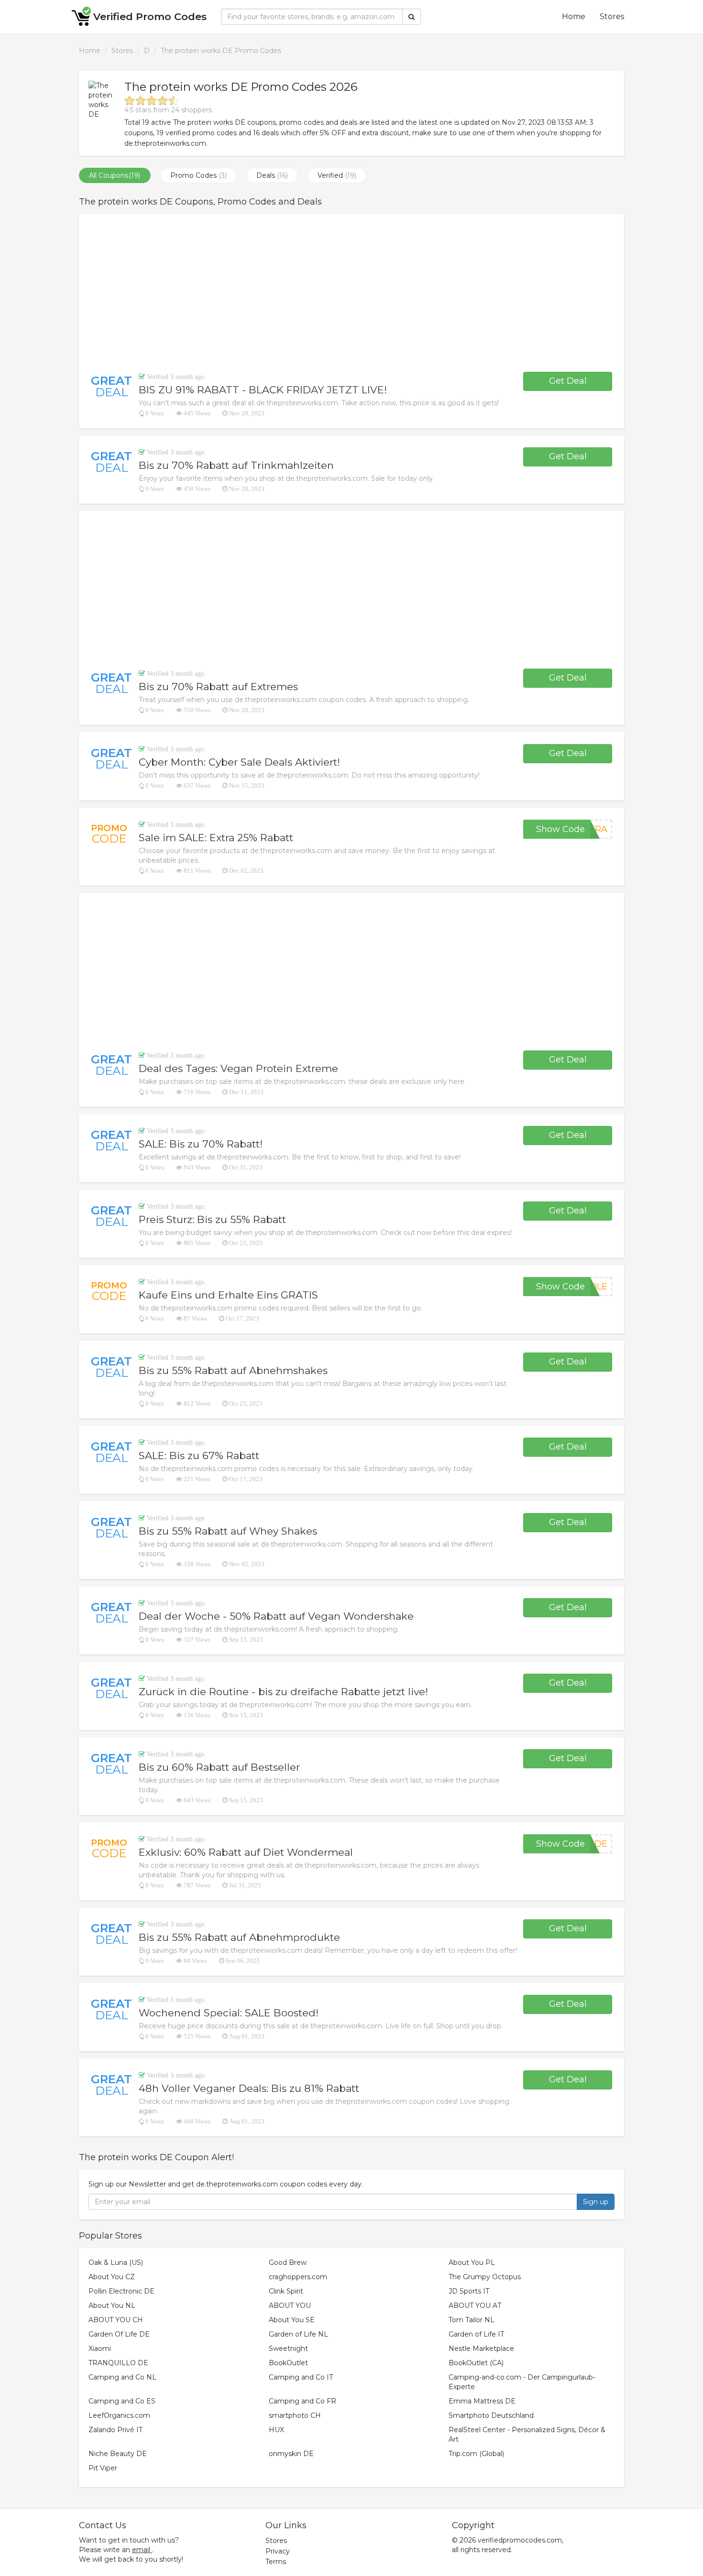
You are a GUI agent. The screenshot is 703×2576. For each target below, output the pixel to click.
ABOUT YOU (290, 2305)
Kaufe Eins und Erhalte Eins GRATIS (228, 1295)
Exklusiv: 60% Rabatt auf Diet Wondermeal (246, 1852)
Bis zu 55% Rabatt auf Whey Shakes (228, 1531)
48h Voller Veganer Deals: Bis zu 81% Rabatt (249, 2088)
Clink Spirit (286, 2291)
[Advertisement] (351, 293)
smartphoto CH (295, 2415)
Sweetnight (288, 2349)
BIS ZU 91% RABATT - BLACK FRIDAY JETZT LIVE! (263, 390)
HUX (276, 2430)
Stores (612, 16)
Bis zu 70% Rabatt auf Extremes (218, 687)
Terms (276, 2562)
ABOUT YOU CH (116, 2320)
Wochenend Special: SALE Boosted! (229, 2013)
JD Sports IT (469, 2291)
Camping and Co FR (302, 2401)
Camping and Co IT (301, 2377)
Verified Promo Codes (150, 16)
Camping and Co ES (122, 2401)
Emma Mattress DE (482, 2401)
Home (574, 16)
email (141, 2550)
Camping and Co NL (122, 2377)
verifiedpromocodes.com (520, 2540)
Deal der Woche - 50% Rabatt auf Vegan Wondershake (276, 1616)
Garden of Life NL (298, 2334)
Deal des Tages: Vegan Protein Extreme (238, 1068)
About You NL (112, 2305)
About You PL (472, 2262)
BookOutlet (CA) (476, 2363)
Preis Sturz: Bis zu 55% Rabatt (212, 1219)
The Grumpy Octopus (485, 2277)
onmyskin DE (291, 2454)
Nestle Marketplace (481, 2349)
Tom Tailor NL (472, 2320)
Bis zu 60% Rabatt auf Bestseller (219, 1767)
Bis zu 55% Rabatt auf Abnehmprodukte (239, 1937)
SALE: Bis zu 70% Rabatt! (201, 1144)
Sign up (596, 2202)
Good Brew (288, 2262)
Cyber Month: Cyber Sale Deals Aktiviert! (239, 762)
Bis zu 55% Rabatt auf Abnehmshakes (233, 1370)
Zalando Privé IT (115, 2430)
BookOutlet (288, 2363)
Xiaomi (100, 2349)
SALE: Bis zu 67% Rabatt (199, 1456)
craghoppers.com (298, 2277)
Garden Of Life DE (119, 2334)
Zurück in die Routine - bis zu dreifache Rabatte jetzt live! (283, 1692)
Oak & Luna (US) (116, 2262)
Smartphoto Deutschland (491, 2415)
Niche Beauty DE (118, 2454)
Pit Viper (103, 2468)
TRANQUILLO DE (118, 2363)
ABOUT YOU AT (475, 2305)
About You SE (292, 2320)
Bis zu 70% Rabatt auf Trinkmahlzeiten (236, 465)
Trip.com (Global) (476, 2454)
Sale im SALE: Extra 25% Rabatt (216, 838)
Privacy (278, 2551)
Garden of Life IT (476, 2334)
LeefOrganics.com (119, 2415)
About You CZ (112, 2277)
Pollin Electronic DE (121, 2291)
